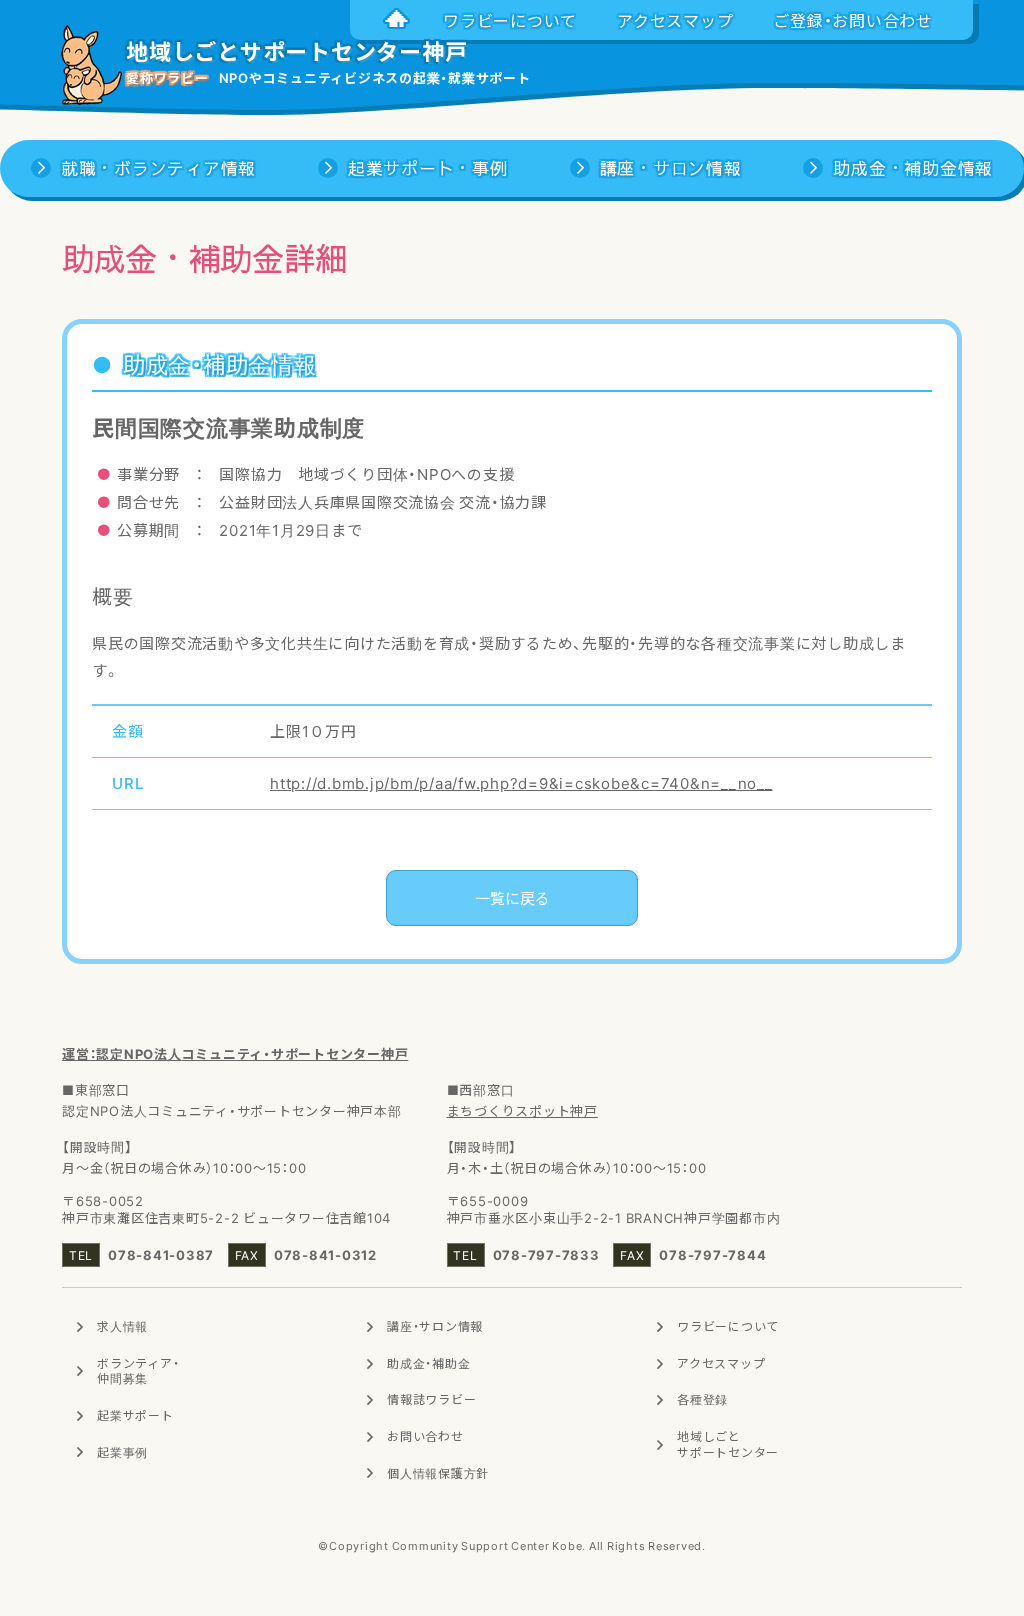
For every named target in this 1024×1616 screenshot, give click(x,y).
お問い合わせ (425, 1436)
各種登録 (702, 1399)
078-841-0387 (161, 1254)
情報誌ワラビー (431, 1399)
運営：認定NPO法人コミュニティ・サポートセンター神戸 (235, 1053)
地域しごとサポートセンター (728, 1444)
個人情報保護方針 (438, 1473)
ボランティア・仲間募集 (138, 1371)
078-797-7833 (546, 1254)
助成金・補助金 (428, 1363)
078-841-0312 (325, 1254)
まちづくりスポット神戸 (522, 1110)
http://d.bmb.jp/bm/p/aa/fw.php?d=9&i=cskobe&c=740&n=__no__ (521, 783)
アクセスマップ (721, 1363)
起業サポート (135, 1415)
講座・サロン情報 (435, 1326)
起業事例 (122, 1452)
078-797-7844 (712, 1254)
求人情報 (122, 1326)
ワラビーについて (728, 1326)
